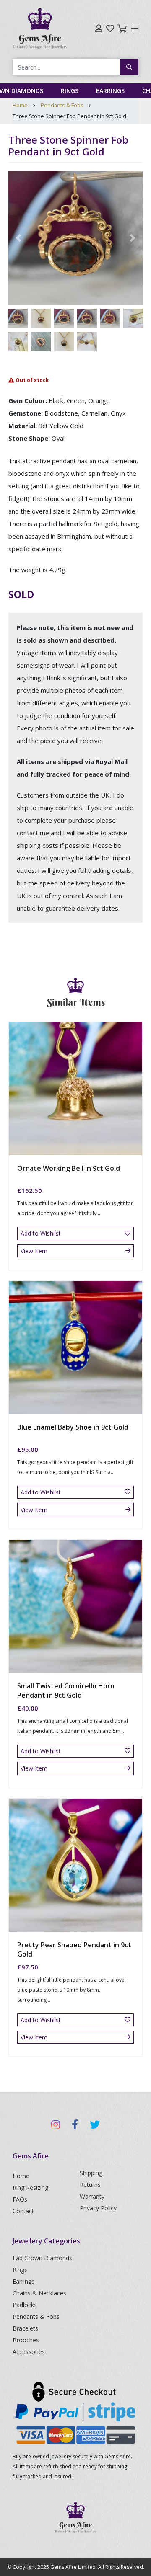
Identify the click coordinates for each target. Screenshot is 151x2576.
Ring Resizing (30, 2188)
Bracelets (25, 2328)
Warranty (92, 2196)
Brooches (26, 2340)
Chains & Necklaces (39, 2293)
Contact (23, 2211)
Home (20, 105)
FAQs (20, 2199)
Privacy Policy (98, 2208)
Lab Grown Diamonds (42, 2258)
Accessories (29, 2352)
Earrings (110, 91)
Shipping (91, 2173)
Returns (90, 2185)
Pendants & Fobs (62, 105)
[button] (18, 238)
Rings (70, 91)
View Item (34, 1251)
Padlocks (25, 2305)
